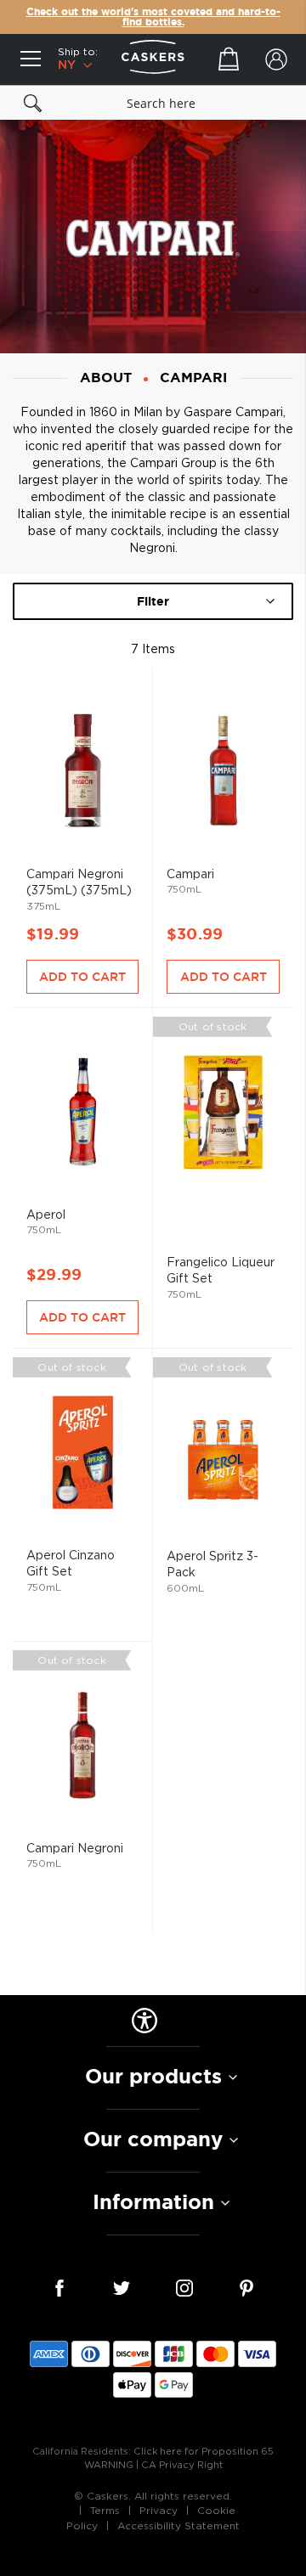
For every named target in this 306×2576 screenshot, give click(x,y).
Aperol (82, 1153)
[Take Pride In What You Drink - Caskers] (153, 59)
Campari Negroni (82, 1762)
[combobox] (153, 103)
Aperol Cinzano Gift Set (82, 1469)
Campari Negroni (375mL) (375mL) (82, 812)
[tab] (153, 2077)
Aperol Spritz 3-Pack (223, 1470)
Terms (105, 2511)
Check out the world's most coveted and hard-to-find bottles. (153, 17)
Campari (223, 812)
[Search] (33, 103)
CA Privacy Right (182, 2465)
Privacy (159, 2511)
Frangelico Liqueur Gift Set (223, 1153)
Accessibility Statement (178, 2526)
